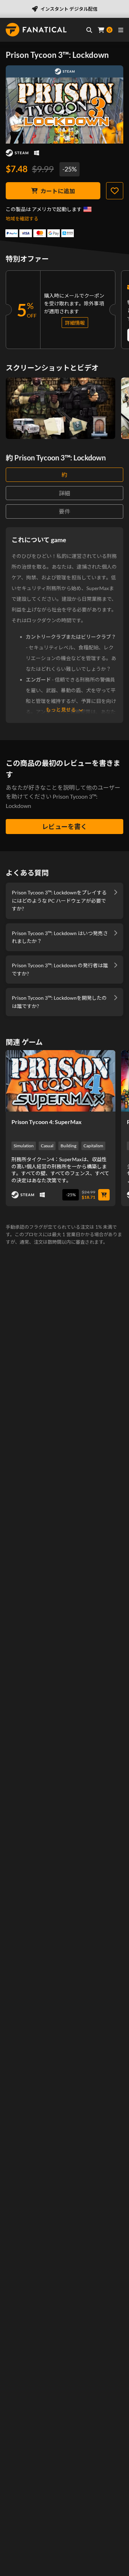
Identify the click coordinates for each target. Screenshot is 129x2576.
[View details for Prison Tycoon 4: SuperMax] (61, 1081)
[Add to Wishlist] (115, 191)
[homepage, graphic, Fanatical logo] (36, 30)
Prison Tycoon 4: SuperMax (47, 1122)
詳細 (64, 493)
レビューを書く (64, 827)
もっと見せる (61, 710)
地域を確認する (22, 219)
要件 (64, 511)
